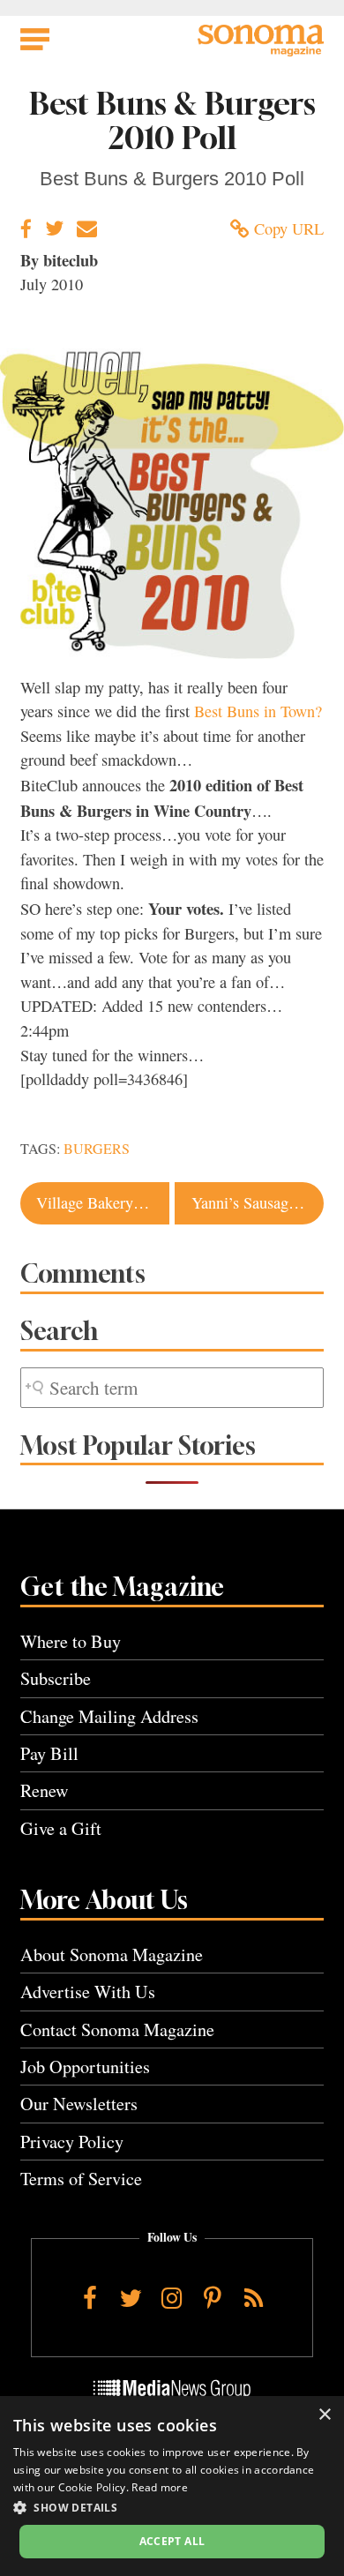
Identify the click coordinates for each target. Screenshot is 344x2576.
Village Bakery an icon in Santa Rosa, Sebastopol (102, 1202)
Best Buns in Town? (258, 711)
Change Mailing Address (109, 1716)
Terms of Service (81, 2179)
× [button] (324, 2415)
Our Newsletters (79, 2104)
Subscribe (56, 1678)
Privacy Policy (72, 2142)
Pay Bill (49, 1753)
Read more (160, 2487)
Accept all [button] (172, 2541)
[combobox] (172, 1388)
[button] (172, 2507)
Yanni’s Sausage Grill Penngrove (258, 1202)
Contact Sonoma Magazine (117, 2029)
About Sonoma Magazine (112, 1954)
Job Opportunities (85, 2067)
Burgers (97, 1149)
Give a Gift (61, 1828)
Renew (45, 1790)
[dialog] (172, 2486)
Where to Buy (71, 1641)
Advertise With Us (88, 1992)
